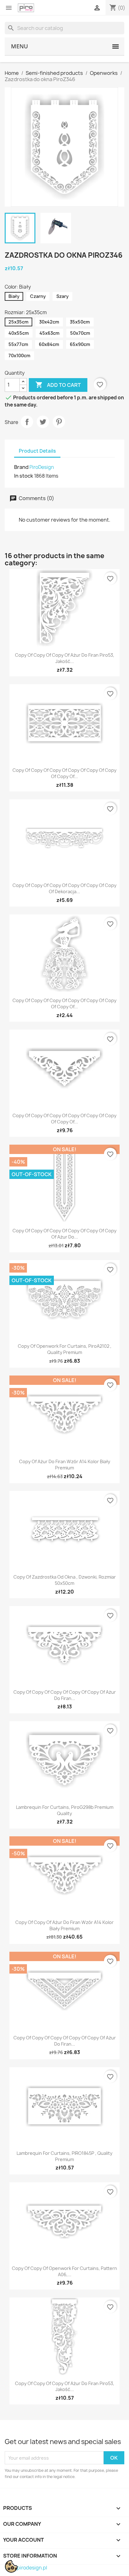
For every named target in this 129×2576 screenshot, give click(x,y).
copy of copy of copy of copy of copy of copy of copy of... (64, 773)
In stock (24, 476)
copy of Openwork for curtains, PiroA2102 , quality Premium (65, 1349)
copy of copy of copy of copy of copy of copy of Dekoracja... (64, 888)
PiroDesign (42, 467)
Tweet (43, 422)
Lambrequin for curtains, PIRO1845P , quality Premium (64, 2156)
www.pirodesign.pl (26, 2568)
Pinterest (59, 422)
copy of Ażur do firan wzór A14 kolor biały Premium (65, 1465)
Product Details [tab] (37, 451)
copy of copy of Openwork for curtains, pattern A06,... (64, 2271)
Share (27, 422)
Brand (21, 467)
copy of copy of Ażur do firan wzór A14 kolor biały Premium (64, 1925)
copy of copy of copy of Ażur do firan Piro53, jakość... (65, 658)
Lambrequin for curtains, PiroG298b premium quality (65, 1810)
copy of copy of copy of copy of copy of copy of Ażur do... (64, 1234)
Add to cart (58, 385)
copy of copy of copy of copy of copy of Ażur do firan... (65, 1695)
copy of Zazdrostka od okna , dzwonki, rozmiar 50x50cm (65, 1580)
